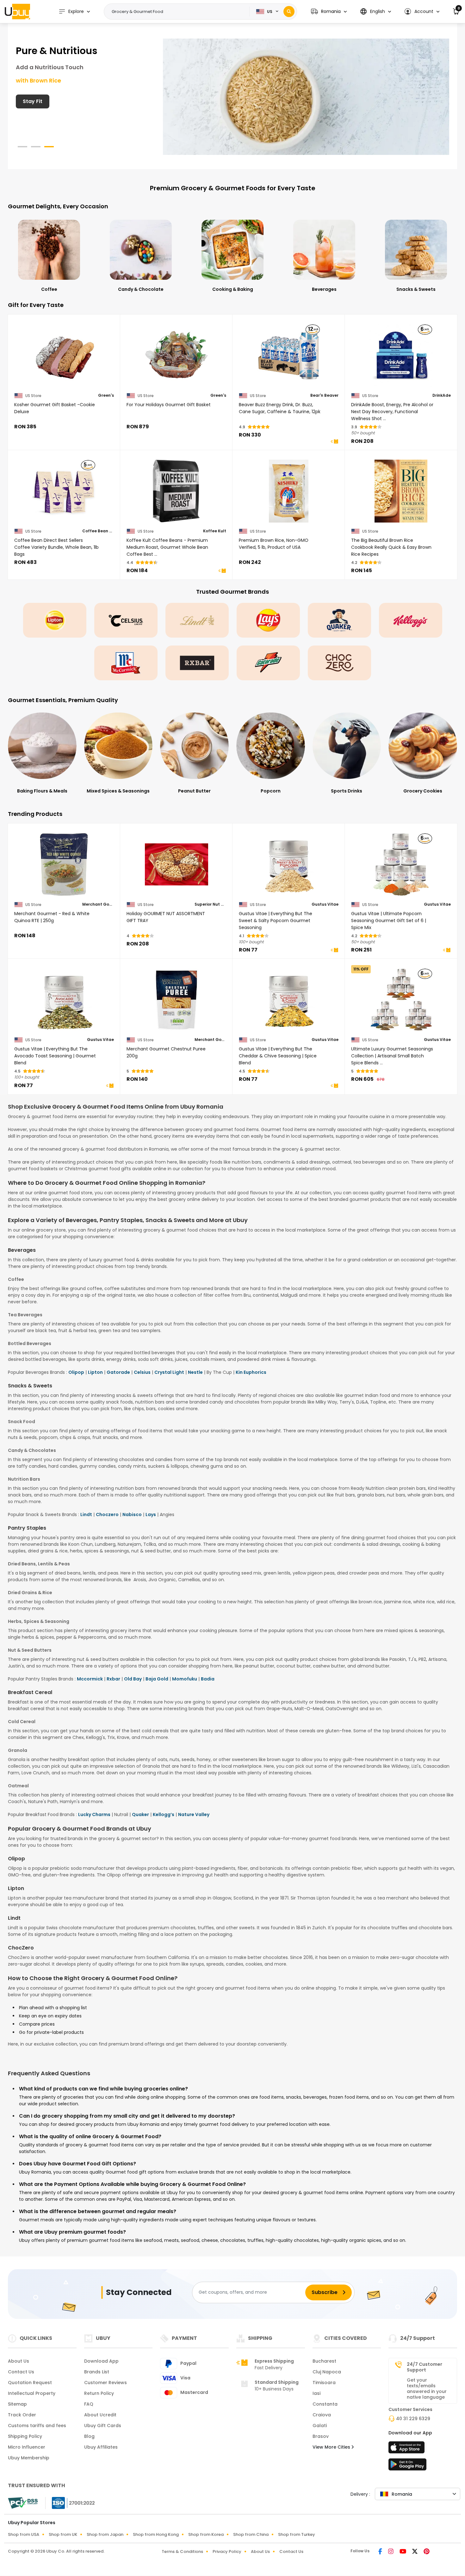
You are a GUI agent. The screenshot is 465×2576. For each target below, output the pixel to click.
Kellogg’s (164, 1814)
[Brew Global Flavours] (306, 96)
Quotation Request (30, 2383)
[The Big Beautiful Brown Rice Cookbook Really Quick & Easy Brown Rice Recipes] (401, 491)
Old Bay (133, 1679)
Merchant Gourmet (98, 904)
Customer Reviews (105, 2383)
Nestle (195, 1372)
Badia (208, 1679)
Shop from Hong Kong (156, 2534)
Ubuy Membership (29, 2458)
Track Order (22, 2415)
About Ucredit (100, 2415)
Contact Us (21, 2372)
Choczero (107, 1514)
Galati (320, 2426)
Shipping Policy (25, 2436)
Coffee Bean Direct (98, 531)
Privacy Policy (227, 2552)
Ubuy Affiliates (101, 2447)
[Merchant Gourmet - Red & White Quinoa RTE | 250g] (64, 865)
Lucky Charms (94, 1814)
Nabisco (132, 1514)
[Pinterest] (427, 2552)
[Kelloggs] (411, 620)
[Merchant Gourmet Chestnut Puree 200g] (176, 1000)
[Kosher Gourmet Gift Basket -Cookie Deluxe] (64, 356)
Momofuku (185, 1679)
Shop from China (251, 2534)
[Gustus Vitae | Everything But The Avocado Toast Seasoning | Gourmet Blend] (64, 1000)
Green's (106, 395)
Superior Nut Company (210, 904)
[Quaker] (339, 620)
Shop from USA (24, 2534)
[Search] (289, 12)
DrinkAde (442, 395)
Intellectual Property (32, 2393)
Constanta (325, 2404)
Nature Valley (194, 1814)
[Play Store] (407, 2466)
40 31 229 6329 (413, 2419)
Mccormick (90, 1679)
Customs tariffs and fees (37, 2426)
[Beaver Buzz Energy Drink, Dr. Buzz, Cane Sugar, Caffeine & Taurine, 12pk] (289, 356)
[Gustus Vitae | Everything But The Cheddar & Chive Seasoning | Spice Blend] (289, 1000)
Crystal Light (169, 1372)
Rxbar (113, 1679)
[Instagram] (391, 2552)
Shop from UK (63, 2534)
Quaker (140, 1814)
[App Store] (407, 2449)
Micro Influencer (27, 2447)
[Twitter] (415, 2552)
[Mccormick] (126, 663)
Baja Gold (157, 1679)
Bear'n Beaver (324, 395)
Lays (151, 1514)
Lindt (86, 1514)
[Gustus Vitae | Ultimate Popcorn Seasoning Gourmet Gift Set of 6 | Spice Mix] (401, 865)
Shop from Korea (206, 2534)
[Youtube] (403, 2552)
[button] (329, 12)
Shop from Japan (105, 2534)
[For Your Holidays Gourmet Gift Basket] (176, 356)
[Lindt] (197, 620)
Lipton (95, 1372)
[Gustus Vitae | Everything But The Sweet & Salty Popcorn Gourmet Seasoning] (289, 865)
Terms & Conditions (182, 2552)
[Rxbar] (197, 663)
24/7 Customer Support (425, 2367)
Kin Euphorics (251, 1372)
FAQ (89, 2404)
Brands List (97, 2372)
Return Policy (99, 2393)
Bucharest (324, 2361)
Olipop (76, 1372)
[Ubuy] (17, 11)
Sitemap (17, 2404)
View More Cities (332, 2447)
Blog (89, 2436)
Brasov (321, 2436)
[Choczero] (339, 663)
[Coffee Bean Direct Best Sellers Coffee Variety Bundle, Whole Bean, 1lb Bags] (64, 491)
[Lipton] (55, 620)
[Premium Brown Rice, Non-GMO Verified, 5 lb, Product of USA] (289, 491)
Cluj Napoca (327, 2372)
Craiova (322, 2415)
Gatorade (118, 1372)
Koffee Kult (215, 531)
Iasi (316, 2393)
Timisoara (324, 2383)
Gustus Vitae (325, 904)
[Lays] (268, 620)
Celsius (142, 1372)
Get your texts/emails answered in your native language (427, 2389)
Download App (101, 2361)
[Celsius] (126, 620)
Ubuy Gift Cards (103, 2426)
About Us (19, 2361)
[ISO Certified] (70, 2502)
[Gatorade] (268, 663)
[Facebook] (381, 2552)
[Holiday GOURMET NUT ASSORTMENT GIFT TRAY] (176, 865)
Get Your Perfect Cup (50, 101)
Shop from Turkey (297, 2534)
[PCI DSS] (23, 2503)
